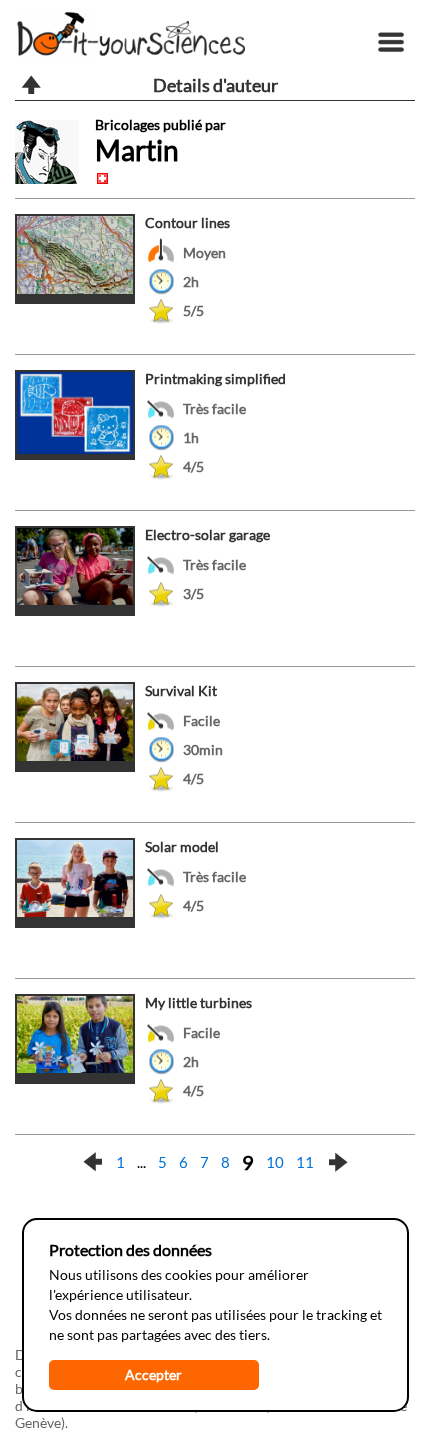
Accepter (153, 1374)
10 (275, 1162)
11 (305, 1162)
